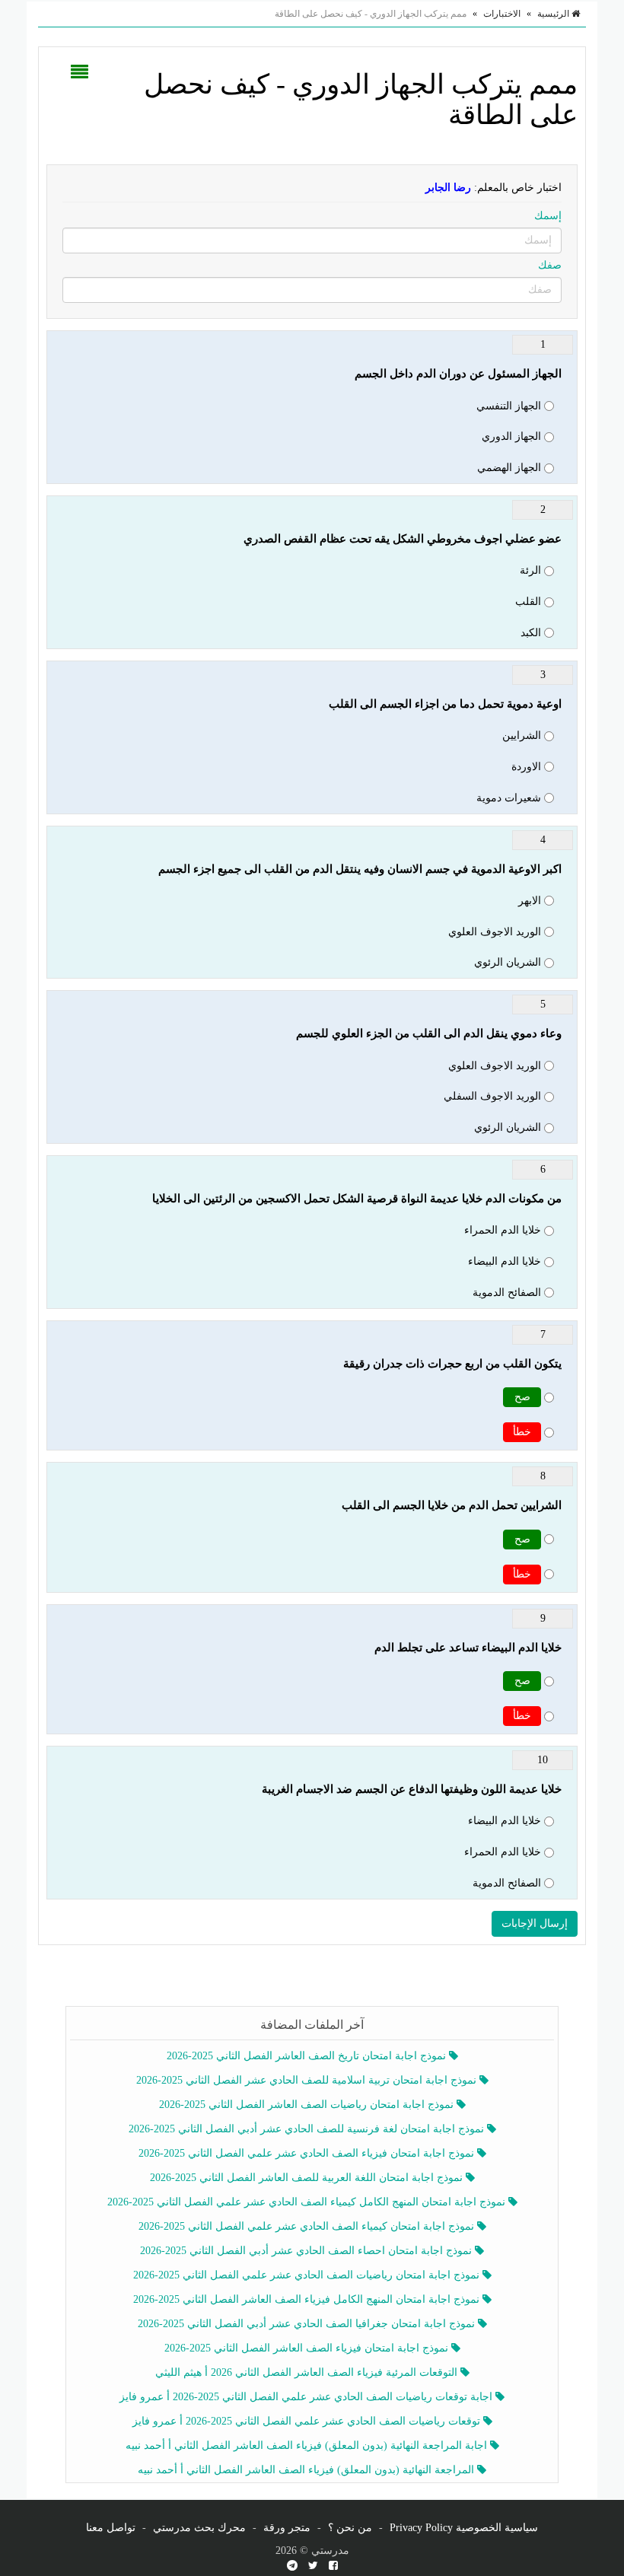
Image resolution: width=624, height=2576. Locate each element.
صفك (550, 265)
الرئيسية (554, 14)
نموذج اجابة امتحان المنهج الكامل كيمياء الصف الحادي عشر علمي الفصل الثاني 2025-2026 (308, 2202)
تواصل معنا (111, 2528)
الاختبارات (502, 14)
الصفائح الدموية (507, 1293)
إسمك (548, 216)
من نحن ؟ (350, 2528)
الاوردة (526, 767)
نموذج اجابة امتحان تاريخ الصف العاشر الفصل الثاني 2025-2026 (308, 2056)
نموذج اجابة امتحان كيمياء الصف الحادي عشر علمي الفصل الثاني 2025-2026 (308, 2226)
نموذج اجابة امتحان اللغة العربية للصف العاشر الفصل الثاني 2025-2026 (308, 2178)
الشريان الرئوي (508, 962)
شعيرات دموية (509, 798)
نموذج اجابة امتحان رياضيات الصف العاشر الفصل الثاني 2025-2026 (308, 2105)
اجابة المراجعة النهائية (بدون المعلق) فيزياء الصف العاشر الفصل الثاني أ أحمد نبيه (308, 2445)
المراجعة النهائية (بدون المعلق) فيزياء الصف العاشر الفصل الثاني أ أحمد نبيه (307, 2470)
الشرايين (522, 736)
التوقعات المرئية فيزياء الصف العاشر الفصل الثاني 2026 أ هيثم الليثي (308, 2372)
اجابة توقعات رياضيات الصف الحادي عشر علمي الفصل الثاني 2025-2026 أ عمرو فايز (307, 2397)
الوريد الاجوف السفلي (492, 1096)
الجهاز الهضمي (509, 468)
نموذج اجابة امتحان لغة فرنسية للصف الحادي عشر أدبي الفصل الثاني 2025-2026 (308, 2129)
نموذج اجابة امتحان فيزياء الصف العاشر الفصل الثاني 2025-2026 (308, 2348)
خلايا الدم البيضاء (505, 1261)
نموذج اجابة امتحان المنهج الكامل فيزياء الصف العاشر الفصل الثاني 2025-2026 (308, 2299)
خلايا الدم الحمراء (503, 1230)
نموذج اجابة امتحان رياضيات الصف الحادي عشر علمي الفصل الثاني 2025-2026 (308, 2275)
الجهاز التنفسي (509, 406)
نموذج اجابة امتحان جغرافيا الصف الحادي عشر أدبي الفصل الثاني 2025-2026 (308, 2324)
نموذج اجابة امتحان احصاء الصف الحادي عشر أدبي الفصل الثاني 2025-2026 (307, 2251)
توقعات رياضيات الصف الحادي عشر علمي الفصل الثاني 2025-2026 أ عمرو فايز (308, 2421)
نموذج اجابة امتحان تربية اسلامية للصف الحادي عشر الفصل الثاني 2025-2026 (308, 2080)
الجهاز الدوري (511, 436)
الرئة (530, 570)
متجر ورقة (287, 2528)
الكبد (531, 633)
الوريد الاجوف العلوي (495, 932)
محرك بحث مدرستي (199, 2528)
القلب (528, 602)
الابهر (530, 901)
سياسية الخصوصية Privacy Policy (464, 2528)
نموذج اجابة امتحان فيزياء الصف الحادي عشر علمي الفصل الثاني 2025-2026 (308, 2153)
